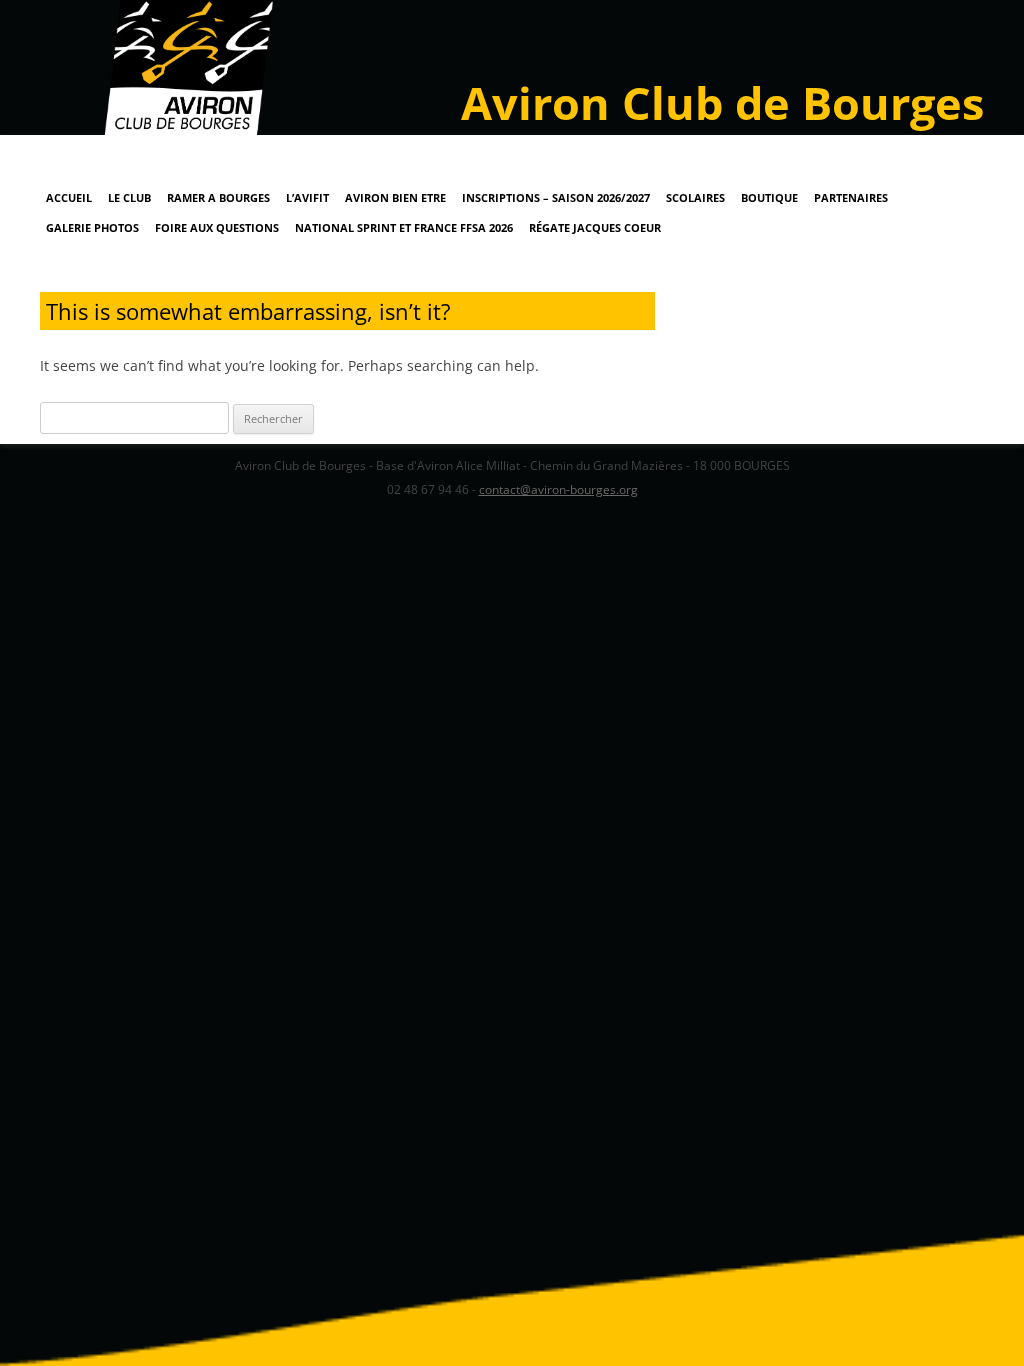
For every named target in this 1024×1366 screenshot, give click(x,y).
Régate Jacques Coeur (595, 227)
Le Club (129, 197)
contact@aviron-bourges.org (558, 489)
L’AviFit (307, 197)
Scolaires (695, 197)
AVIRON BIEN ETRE (395, 197)
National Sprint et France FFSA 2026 (404, 227)
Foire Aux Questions (217, 227)
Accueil (69, 197)
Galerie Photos (92, 227)
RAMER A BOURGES (218, 197)
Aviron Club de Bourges (722, 102)
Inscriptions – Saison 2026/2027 (556, 197)
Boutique (769, 197)
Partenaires (851, 197)
